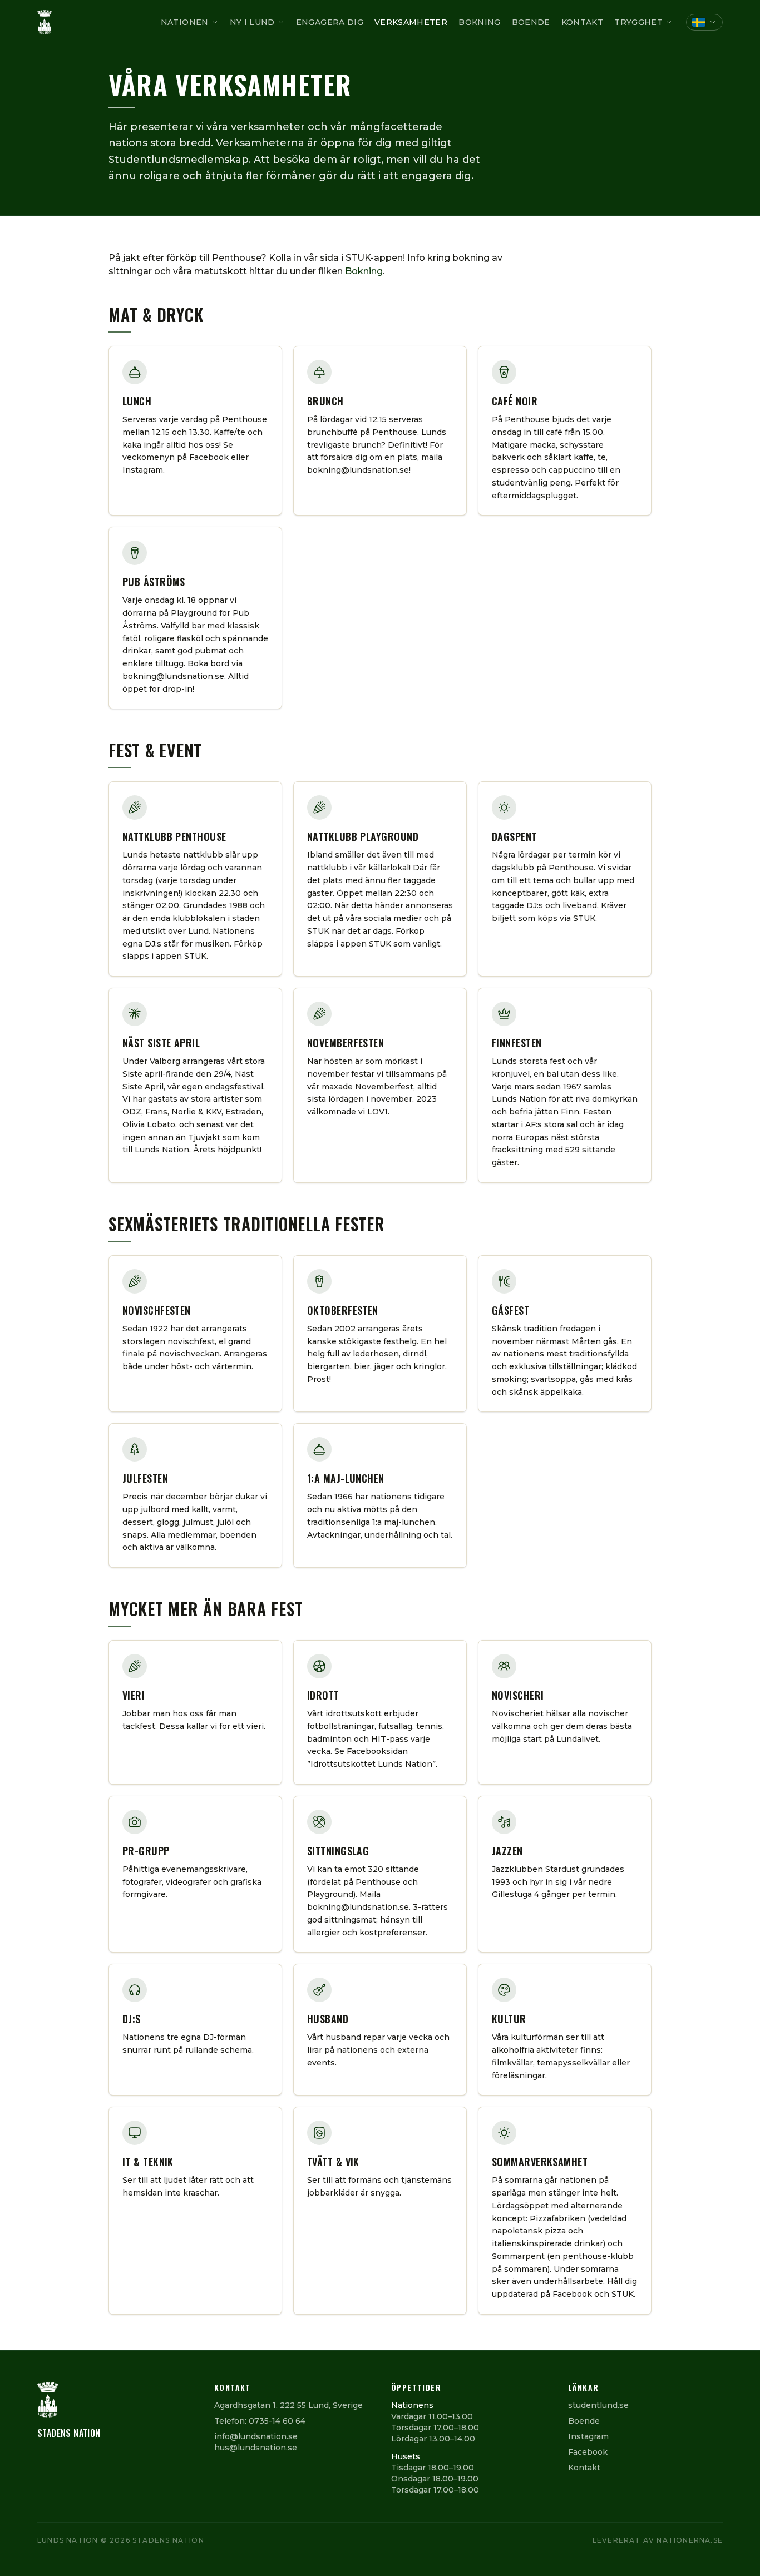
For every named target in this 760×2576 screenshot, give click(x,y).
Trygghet (638, 22)
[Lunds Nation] (45, 22)
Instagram (588, 2436)
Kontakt (582, 22)
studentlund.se (598, 2405)
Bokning (479, 22)
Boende (531, 22)
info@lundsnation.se (256, 2436)
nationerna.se (690, 2540)
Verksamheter (411, 22)
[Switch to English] (704, 22)
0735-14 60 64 (277, 2421)
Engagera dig (330, 22)
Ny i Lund (252, 22)
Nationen (185, 22)
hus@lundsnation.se (256, 2448)
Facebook (588, 2452)
